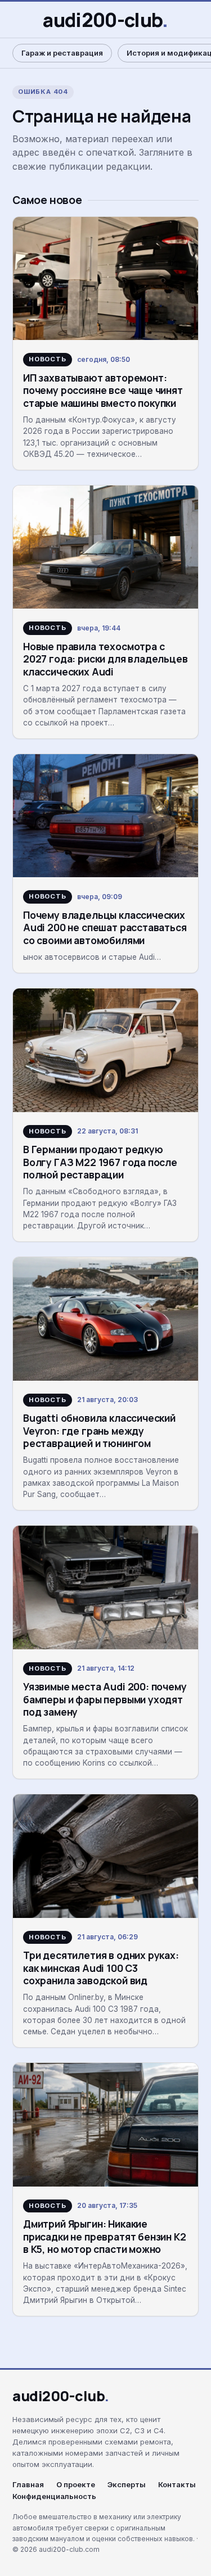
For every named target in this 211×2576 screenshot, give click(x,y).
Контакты (177, 2485)
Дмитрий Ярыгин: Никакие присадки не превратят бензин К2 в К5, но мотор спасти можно (105, 2236)
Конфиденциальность (54, 2496)
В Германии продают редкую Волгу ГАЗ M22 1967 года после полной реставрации (100, 1162)
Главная (28, 2485)
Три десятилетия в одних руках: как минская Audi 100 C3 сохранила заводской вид (101, 1968)
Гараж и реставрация (62, 53)
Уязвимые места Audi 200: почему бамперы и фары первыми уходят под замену (105, 1699)
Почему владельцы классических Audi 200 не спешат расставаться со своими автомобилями (105, 928)
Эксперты (127, 2485)
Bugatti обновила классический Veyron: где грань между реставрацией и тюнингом (99, 1430)
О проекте (76, 2485)
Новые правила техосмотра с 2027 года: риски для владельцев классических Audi (105, 659)
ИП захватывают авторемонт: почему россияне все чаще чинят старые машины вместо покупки (103, 390)
